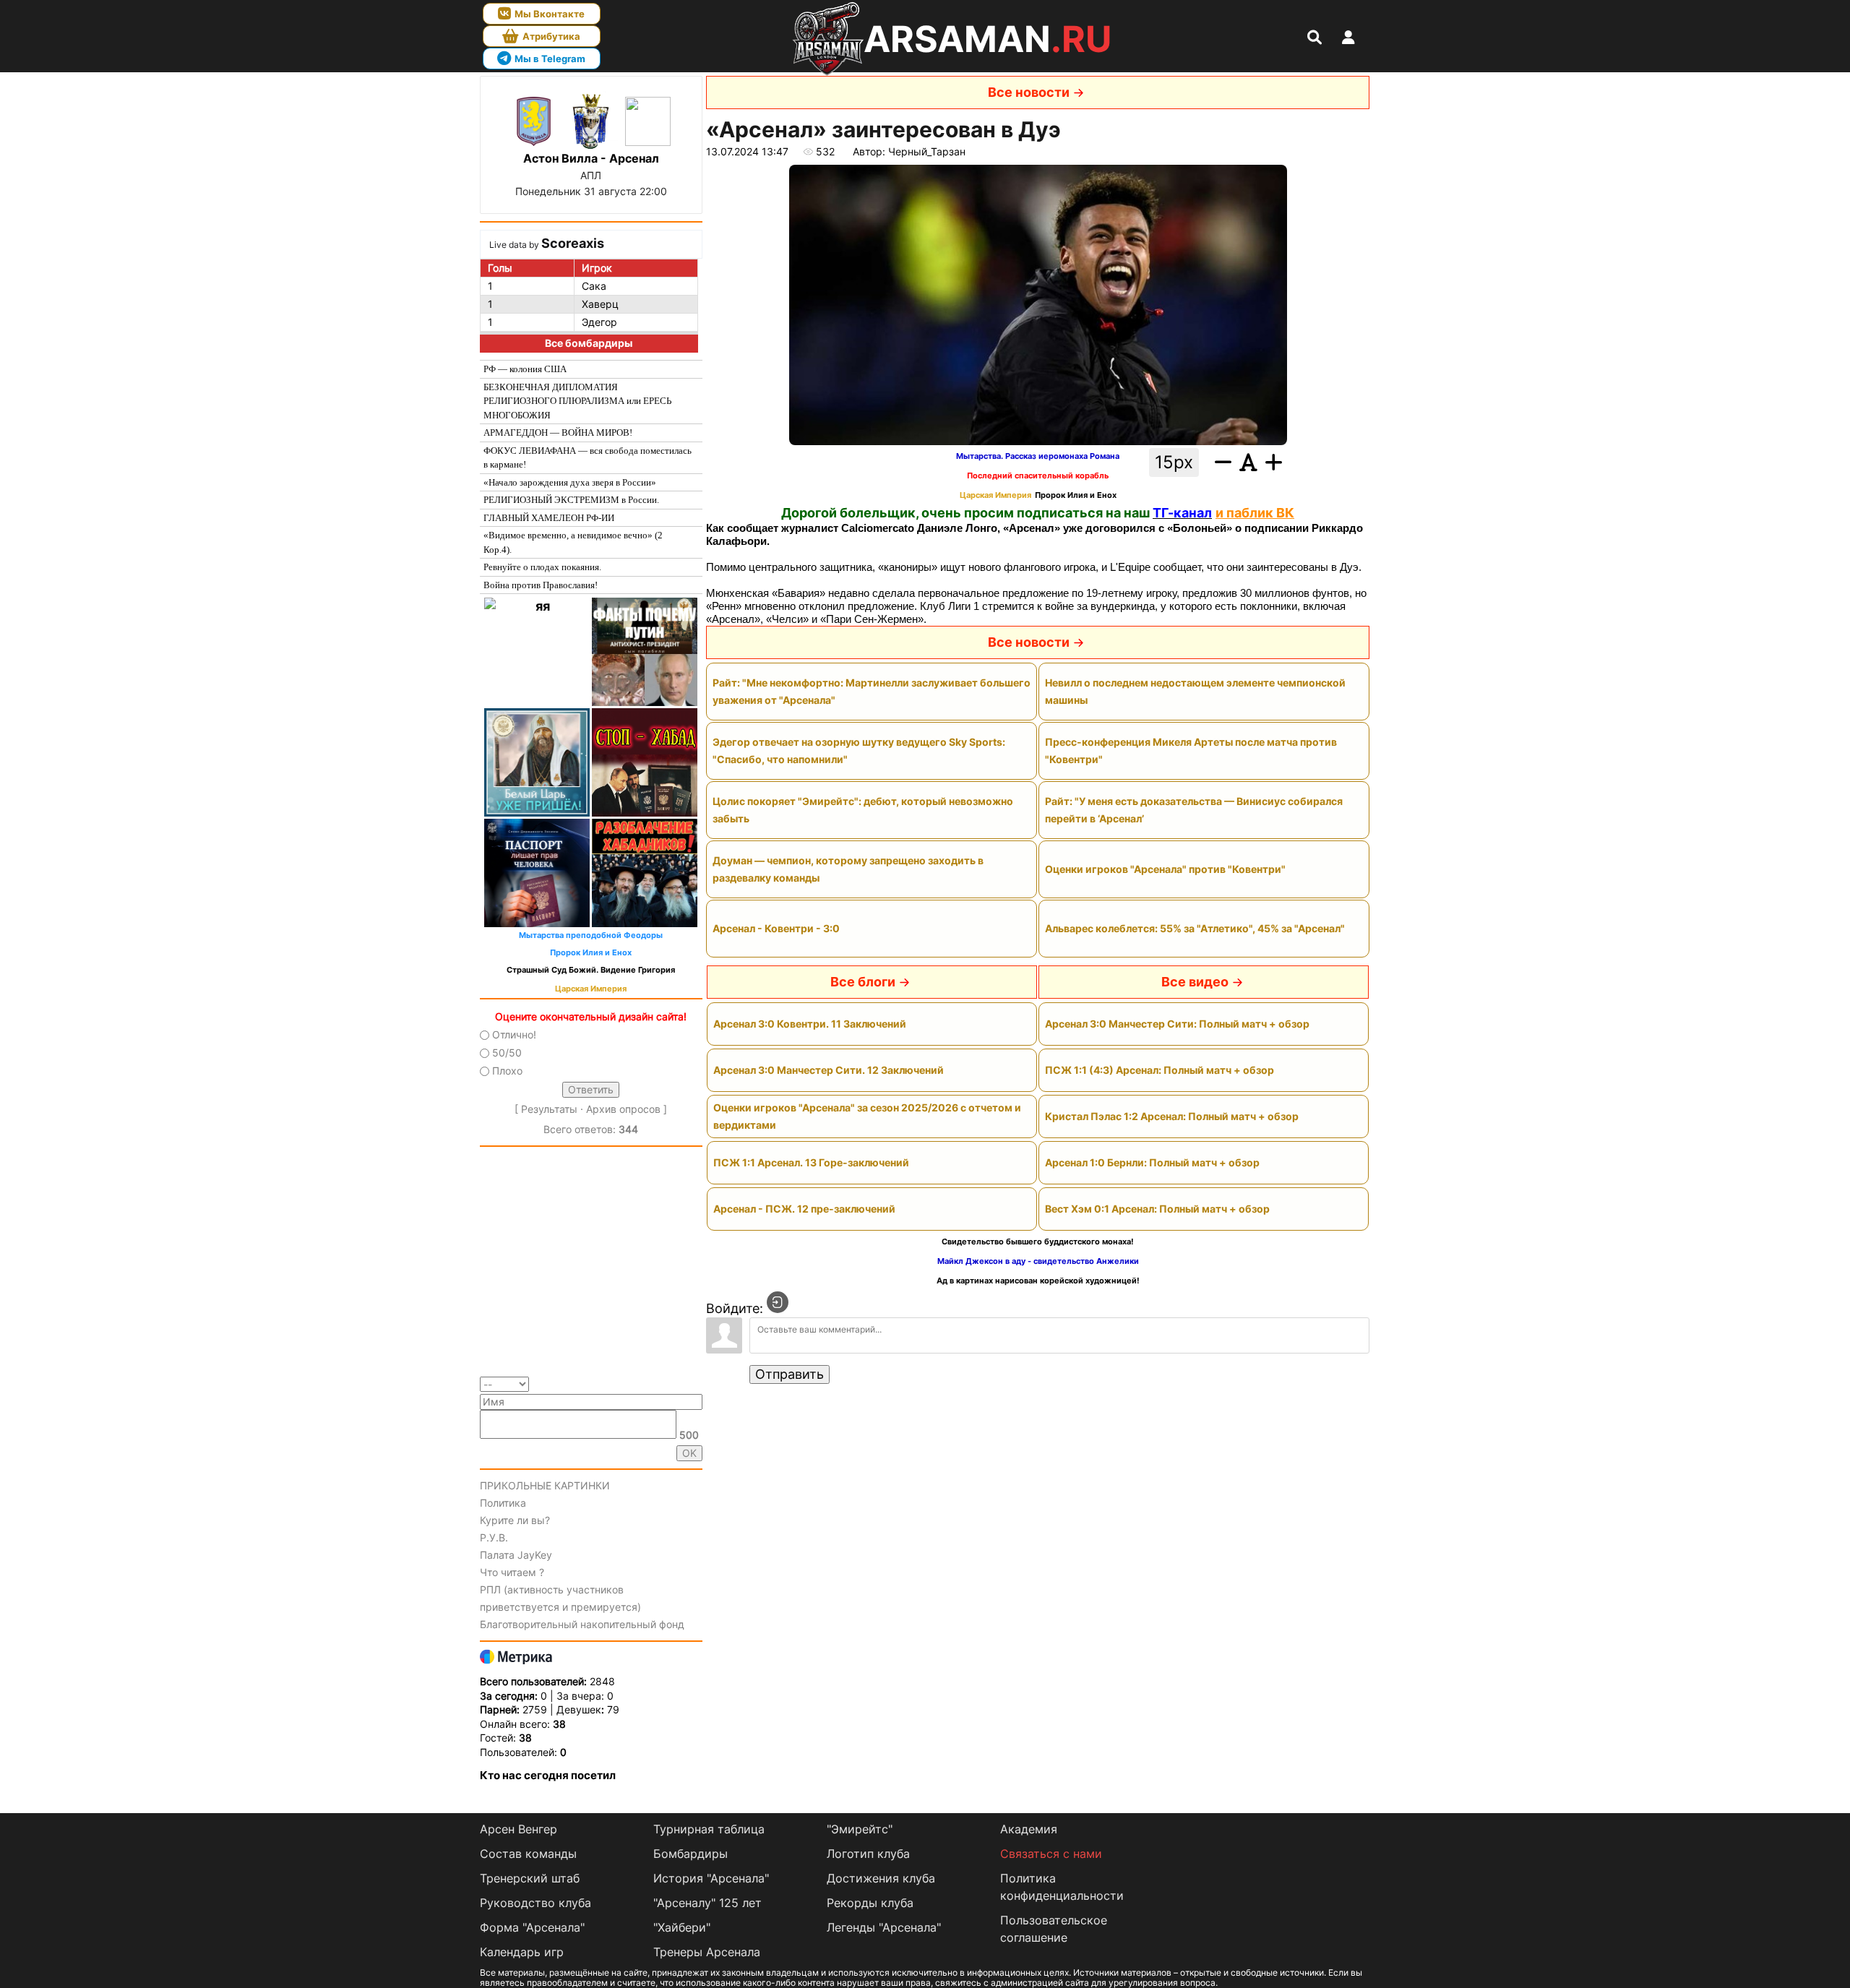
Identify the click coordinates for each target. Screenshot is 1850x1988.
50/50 (507, 1053)
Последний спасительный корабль (1038, 476)
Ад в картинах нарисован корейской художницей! (1038, 1281)
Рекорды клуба (870, 1903)
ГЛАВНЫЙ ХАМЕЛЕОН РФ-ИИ (549, 518)
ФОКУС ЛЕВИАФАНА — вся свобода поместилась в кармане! (588, 458)
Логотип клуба (868, 1854)
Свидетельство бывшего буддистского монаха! (1038, 1242)
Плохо (507, 1071)
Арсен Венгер (519, 1829)
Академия (1029, 1829)
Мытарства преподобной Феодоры (591, 935)
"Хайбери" (682, 1927)
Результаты (549, 1109)
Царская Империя (591, 989)
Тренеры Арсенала (707, 1952)
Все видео (1195, 982)
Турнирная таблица (709, 1829)
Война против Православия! (541, 585)
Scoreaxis (573, 243)
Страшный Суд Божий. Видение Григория (591, 970)
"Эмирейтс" (860, 1829)
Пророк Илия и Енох (591, 953)
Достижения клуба (881, 1878)
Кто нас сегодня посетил (548, 1775)
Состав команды (528, 1854)
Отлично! (514, 1034)
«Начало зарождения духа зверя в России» (570, 482)
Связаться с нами (1051, 1854)
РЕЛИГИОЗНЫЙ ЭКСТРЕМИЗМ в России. (571, 500)
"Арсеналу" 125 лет (707, 1903)
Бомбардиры (690, 1854)
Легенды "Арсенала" (884, 1927)
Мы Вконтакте (550, 14)
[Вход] (778, 1302)
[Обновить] (698, 1384)
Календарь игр (522, 1952)
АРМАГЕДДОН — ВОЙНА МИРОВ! (558, 433)
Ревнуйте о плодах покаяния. (542, 567)
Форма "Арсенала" (532, 1927)
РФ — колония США (525, 369)
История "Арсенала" (711, 1878)
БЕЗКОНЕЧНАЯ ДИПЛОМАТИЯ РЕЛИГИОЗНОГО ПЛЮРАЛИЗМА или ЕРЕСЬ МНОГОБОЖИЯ (577, 401)
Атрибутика (551, 36)
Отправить (790, 1374)
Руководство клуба (535, 1903)
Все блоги (863, 982)
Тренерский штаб (530, 1878)
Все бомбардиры (589, 343)
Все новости (1029, 92)
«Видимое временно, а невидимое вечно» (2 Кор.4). (573, 542)
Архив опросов (623, 1109)
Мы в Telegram (550, 59)
